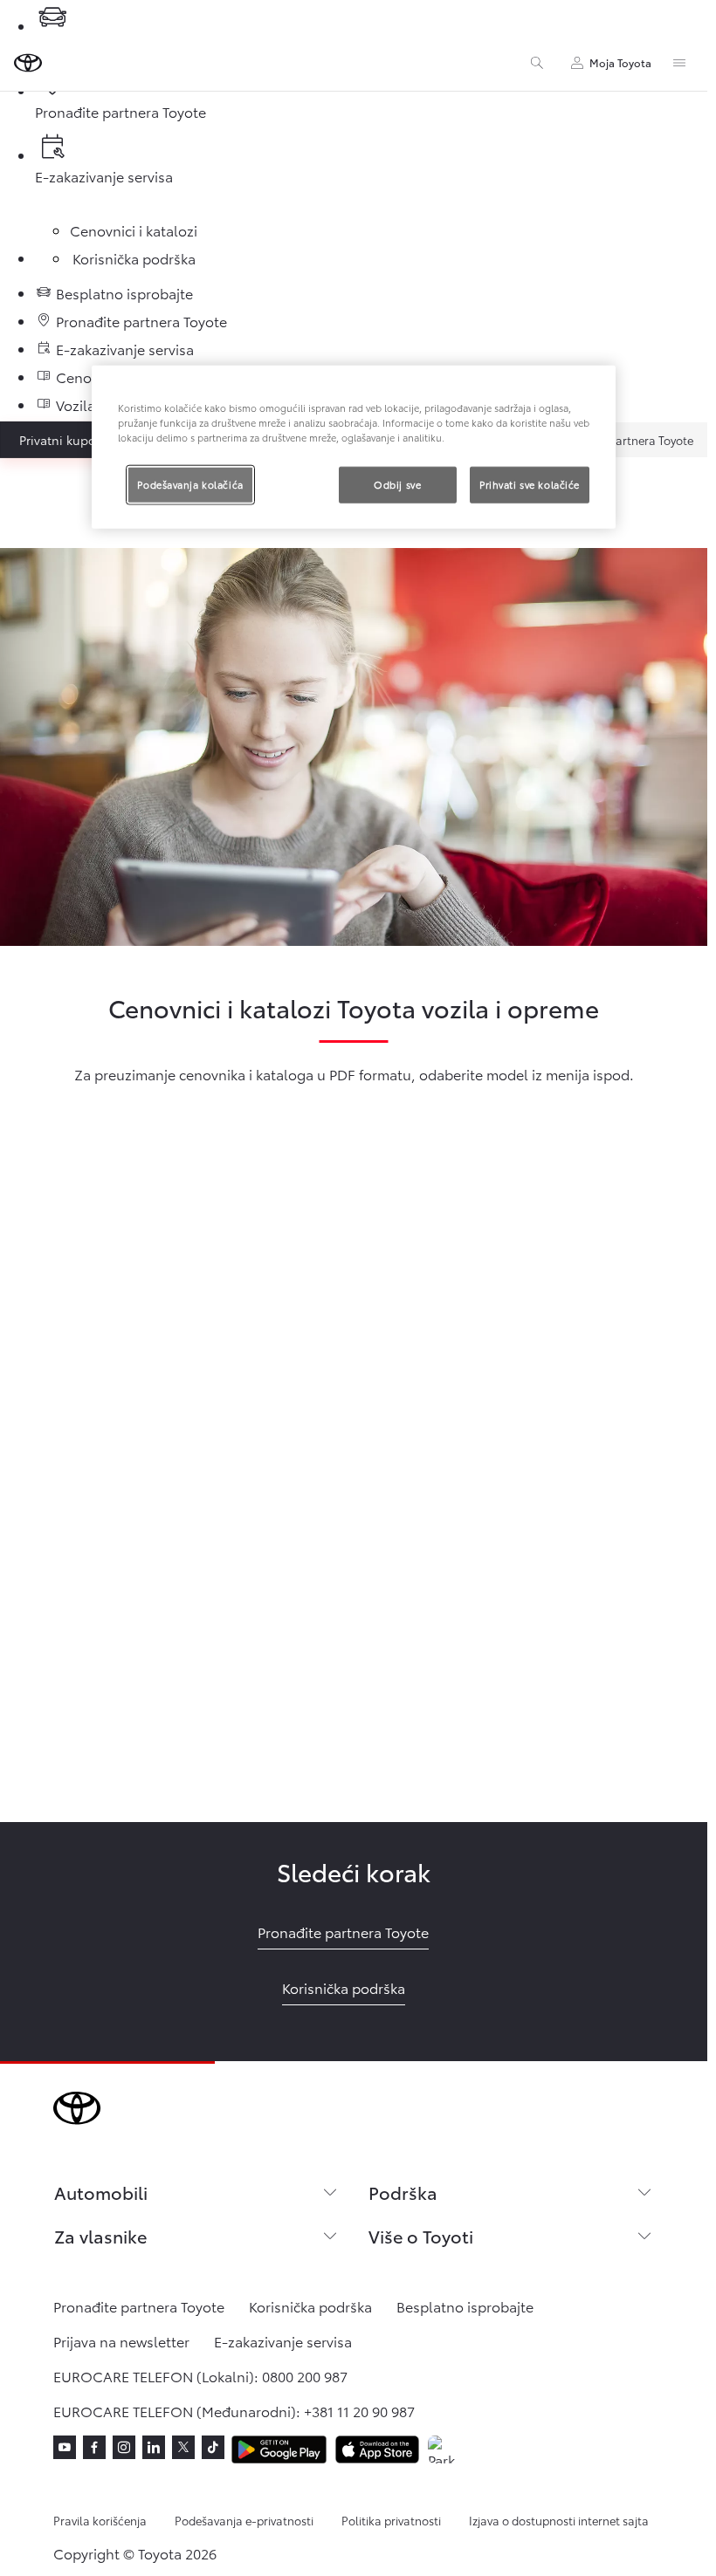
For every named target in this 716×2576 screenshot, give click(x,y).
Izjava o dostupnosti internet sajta (559, 2520)
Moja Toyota (620, 62)
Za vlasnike (100, 2236)
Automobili (101, 2192)
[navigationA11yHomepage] (28, 63)
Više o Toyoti (421, 2236)
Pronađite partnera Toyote (623, 440)
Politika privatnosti (391, 2520)
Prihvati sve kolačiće (530, 484)
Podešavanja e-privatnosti (244, 2520)
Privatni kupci (59, 440)
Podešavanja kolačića (190, 484)
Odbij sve (397, 484)
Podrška (403, 2192)
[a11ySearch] (537, 63)
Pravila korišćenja (100, 2520)
